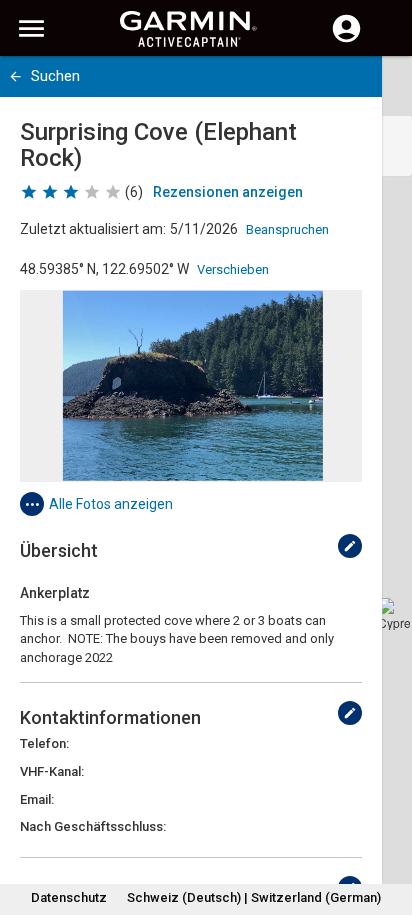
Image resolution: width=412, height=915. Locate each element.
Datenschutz (69, 897)
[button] (387, 824)
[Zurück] (15, 76)
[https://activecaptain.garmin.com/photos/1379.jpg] (191, 386)
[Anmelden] (346, 40)
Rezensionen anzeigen (228, 192)
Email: (37, 799)
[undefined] (350, 546)
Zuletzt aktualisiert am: (93, 229)
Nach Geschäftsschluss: (93, 826)
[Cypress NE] (394, 614)
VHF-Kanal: (52, 771)
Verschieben (233, 269)
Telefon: (44, 743)
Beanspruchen (287, 229)
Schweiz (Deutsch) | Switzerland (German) (254, 897)
